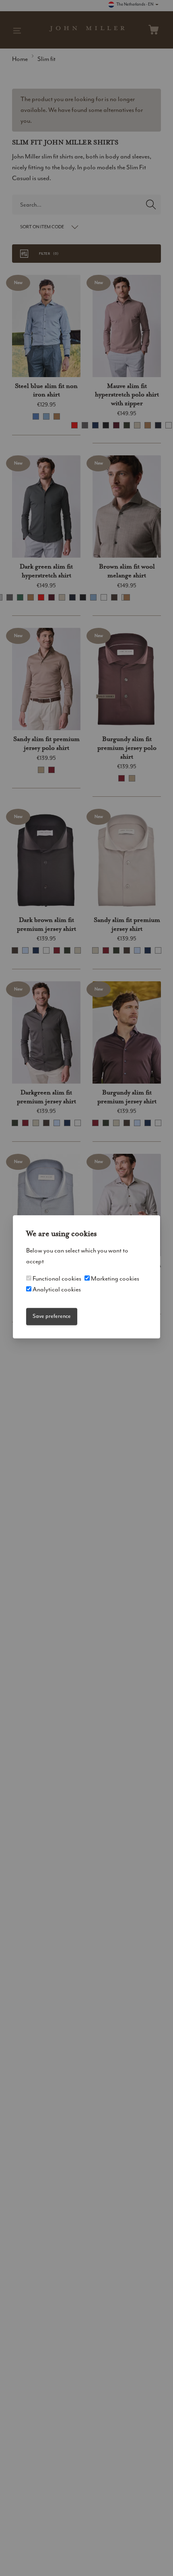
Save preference (52, 1316)
